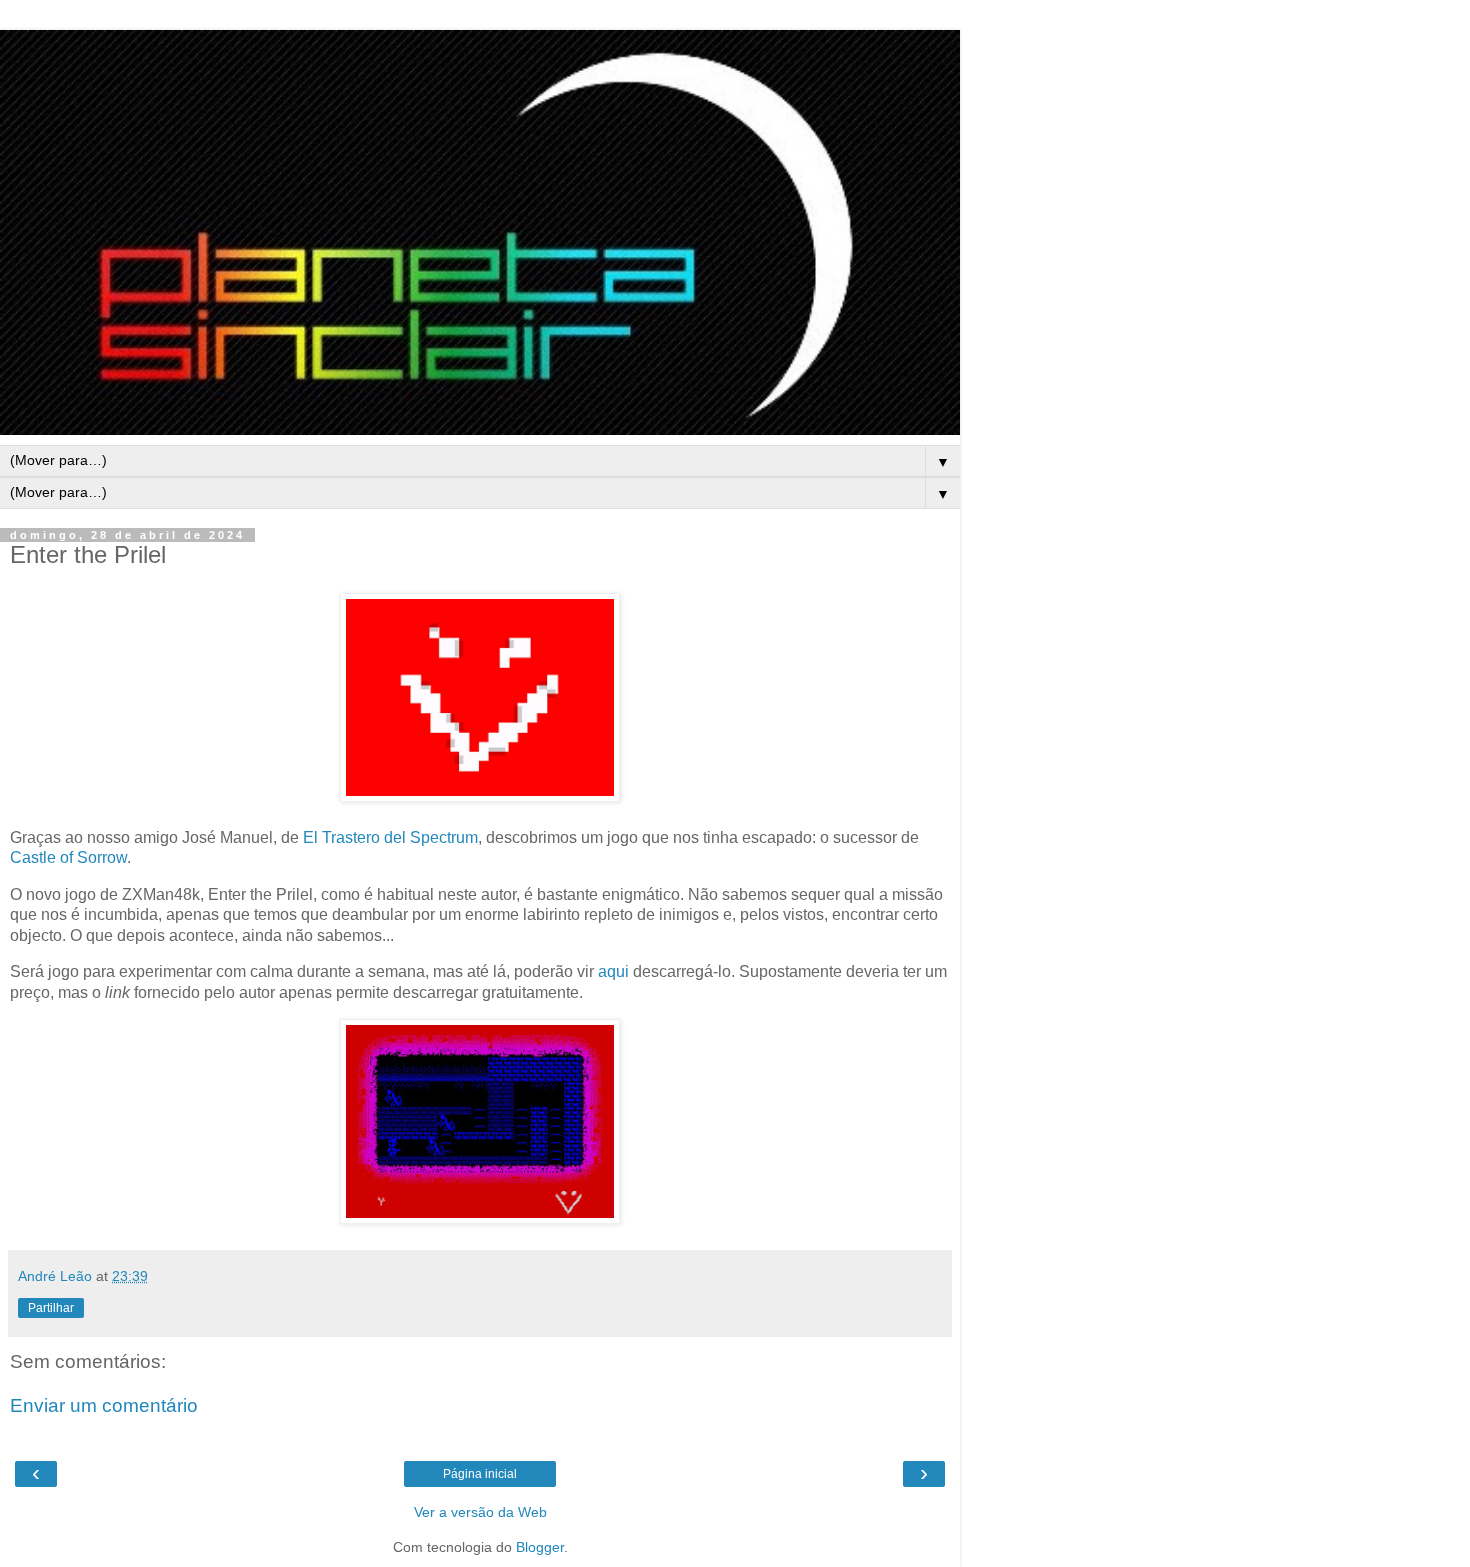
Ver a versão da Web (480, 1512)
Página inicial (480, 1474)
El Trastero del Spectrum (390, 837)
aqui (613, 971)
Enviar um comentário (104, 1405)
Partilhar (51, 1308)
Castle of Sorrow (68, 857)
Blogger (540, 1547)
